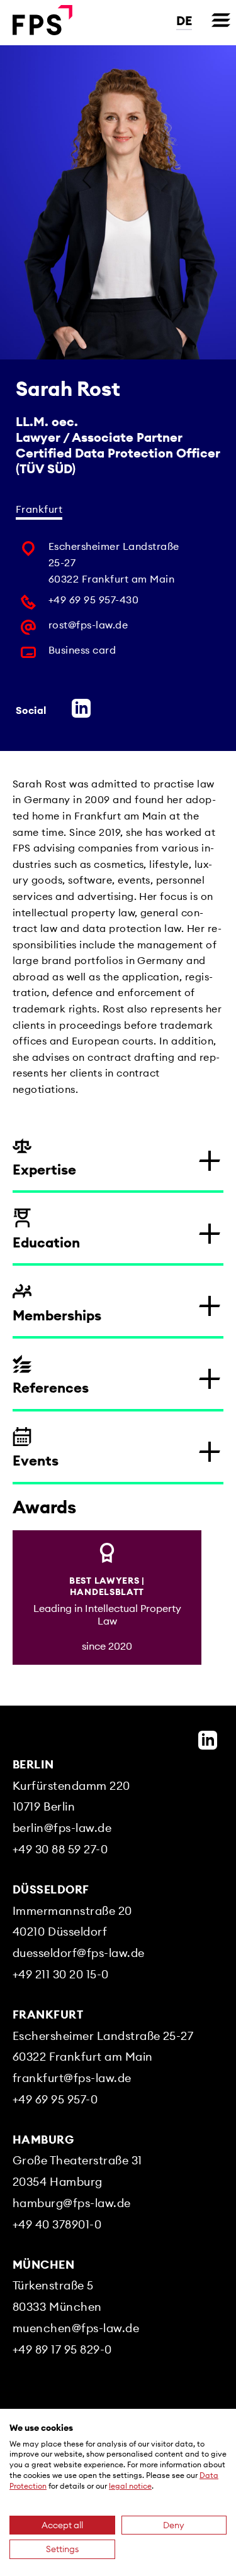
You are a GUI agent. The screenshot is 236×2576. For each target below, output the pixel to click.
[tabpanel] (118, 603)
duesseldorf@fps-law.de (79, 1953)
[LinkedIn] (208, 1740)
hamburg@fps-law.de (72, 2203)
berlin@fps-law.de (62, 1828)
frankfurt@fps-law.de (72, 2078)
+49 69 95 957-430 (93, 600)
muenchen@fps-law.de (76, 2328)
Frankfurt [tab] (39, 509)
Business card (82, 650)
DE (184, 20)
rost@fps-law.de (88, 625)
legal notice (130, 2486)
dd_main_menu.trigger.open (221, 20)
